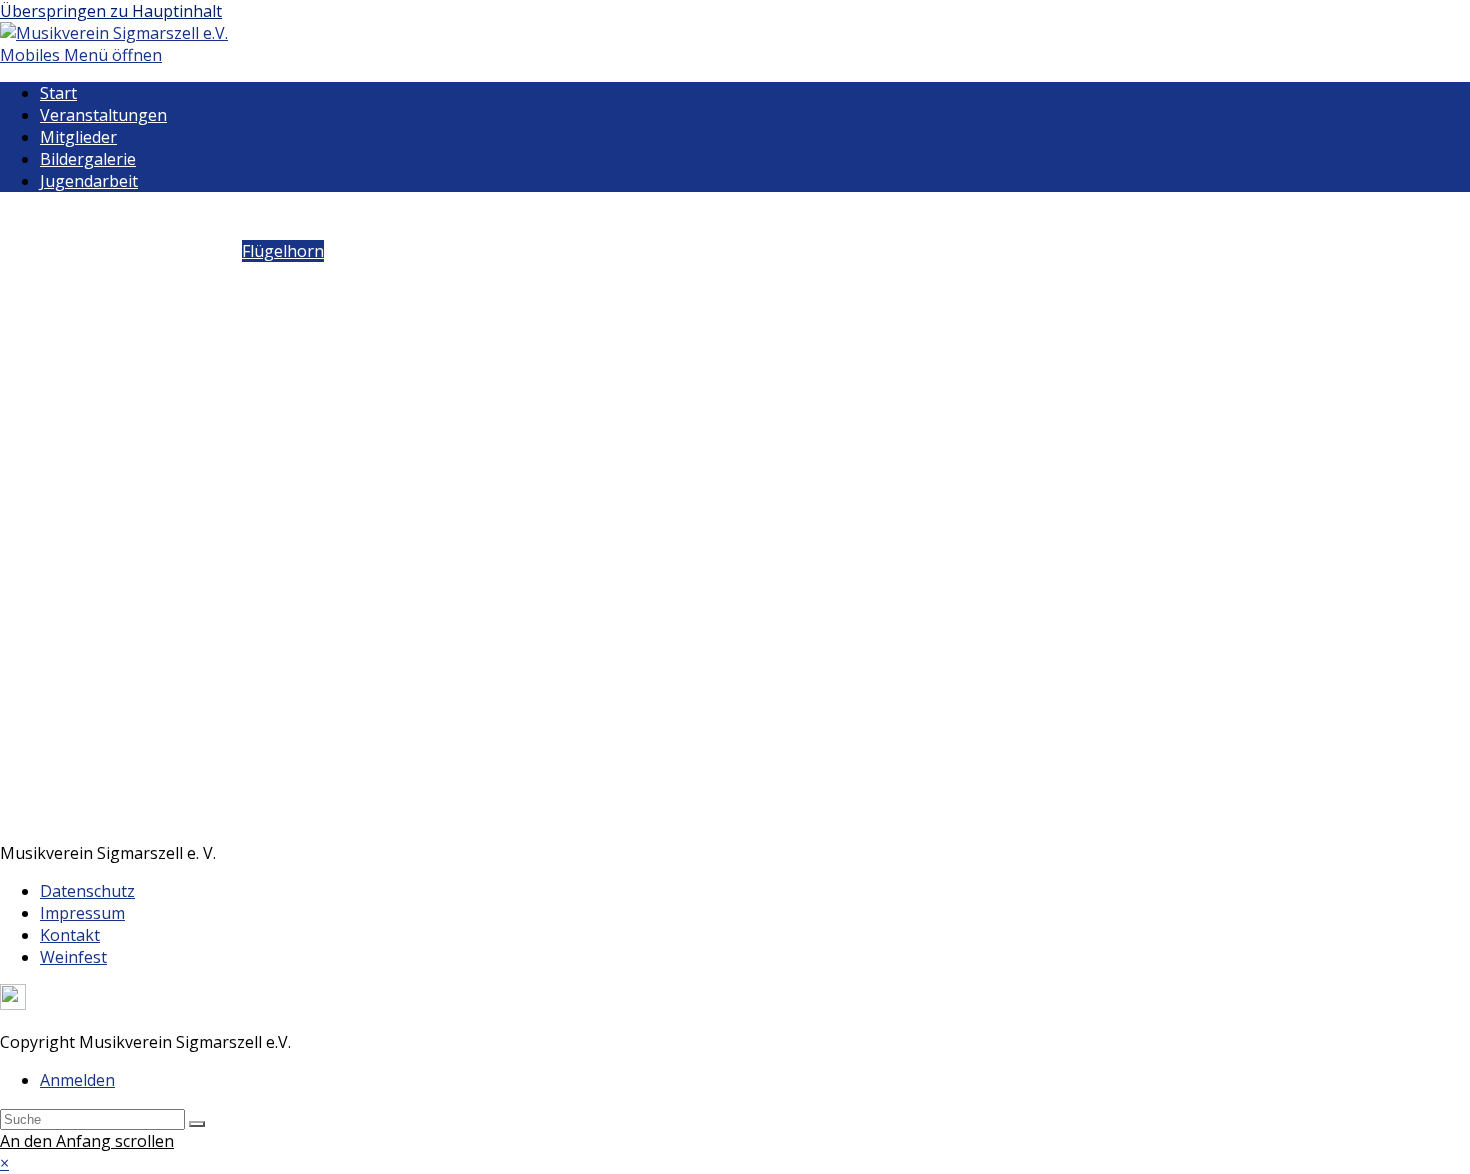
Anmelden (77, 1080)
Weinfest (73, 957)
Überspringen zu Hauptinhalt (111, 11)
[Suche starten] (197, 1124)
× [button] (4, 1163)
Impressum (82, 913)
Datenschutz (87, 891)
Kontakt (70, 935)
